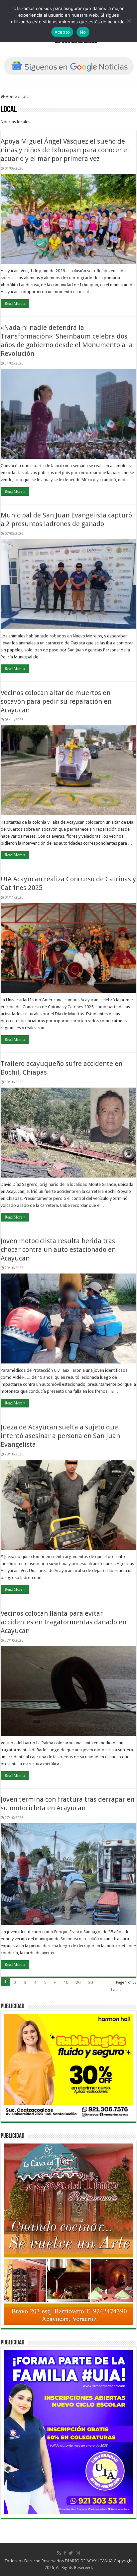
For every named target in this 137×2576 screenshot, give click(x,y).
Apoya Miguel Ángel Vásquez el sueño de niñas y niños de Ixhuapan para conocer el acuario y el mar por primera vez (65, 150)
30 (90, 1982)
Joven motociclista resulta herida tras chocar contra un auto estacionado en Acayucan (58, 1250)
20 (78, 1982)
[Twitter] (71, 2553)
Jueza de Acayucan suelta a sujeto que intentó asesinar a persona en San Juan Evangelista (60, 1436)
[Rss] (59, 2553)
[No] (129, 21)
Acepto (62, 32)
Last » (116, 1990)
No (83, 32)
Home (11, 96)
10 (66, 1982)
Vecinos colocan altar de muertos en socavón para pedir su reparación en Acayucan (56, 701)
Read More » (15, 304)
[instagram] (78, 2553)
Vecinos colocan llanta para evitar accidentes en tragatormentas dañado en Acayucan (64, 1622)
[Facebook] (65, 2553)
